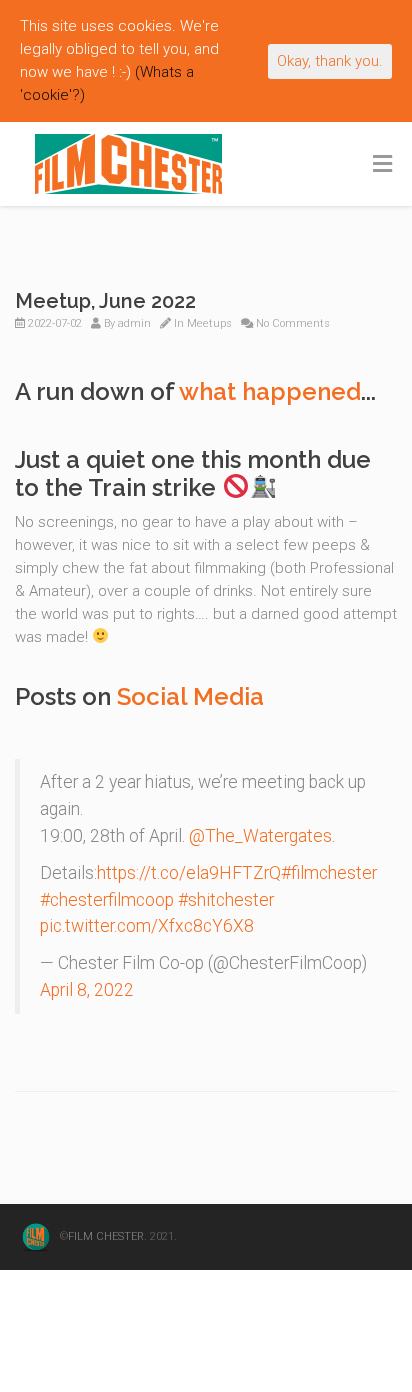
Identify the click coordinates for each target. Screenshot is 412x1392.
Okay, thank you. (330, 61)
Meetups (209, 323)
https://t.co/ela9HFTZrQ (189, 873)
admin (134, 323)
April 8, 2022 (87, 990)
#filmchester (329, 873)
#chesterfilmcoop (107, 900)
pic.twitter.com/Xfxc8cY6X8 (147, 926)
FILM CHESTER (106, 1236)
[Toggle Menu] (382, 165)
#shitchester (226, 900)
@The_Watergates (260, 836)
